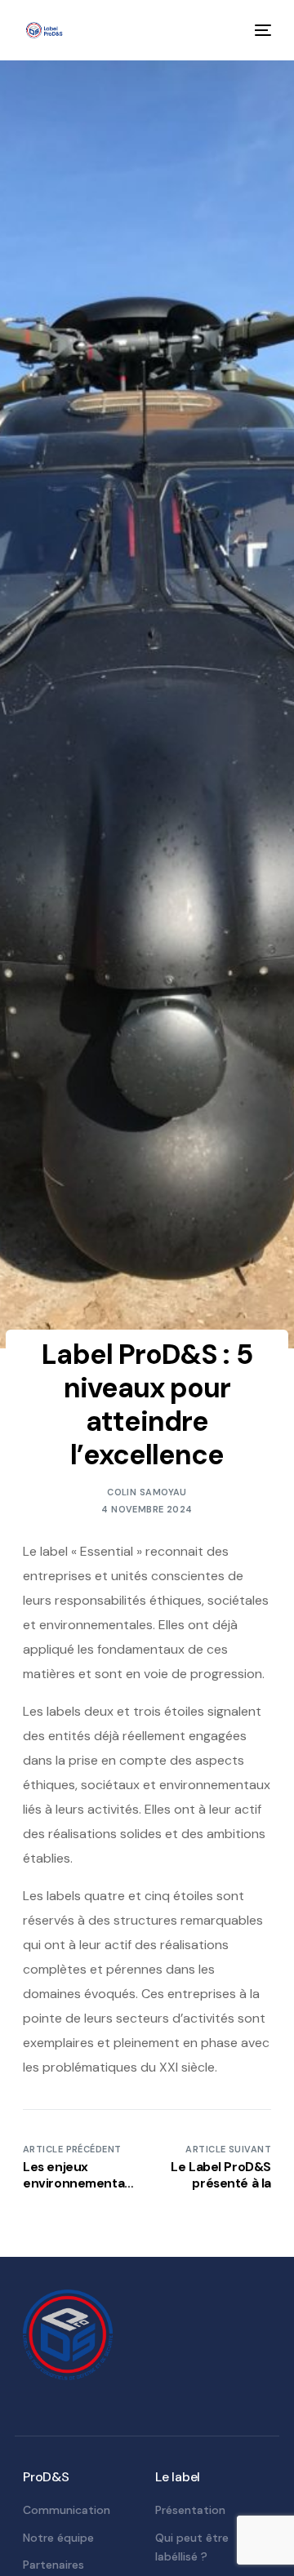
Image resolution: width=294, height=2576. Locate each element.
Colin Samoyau (147, 1492)
